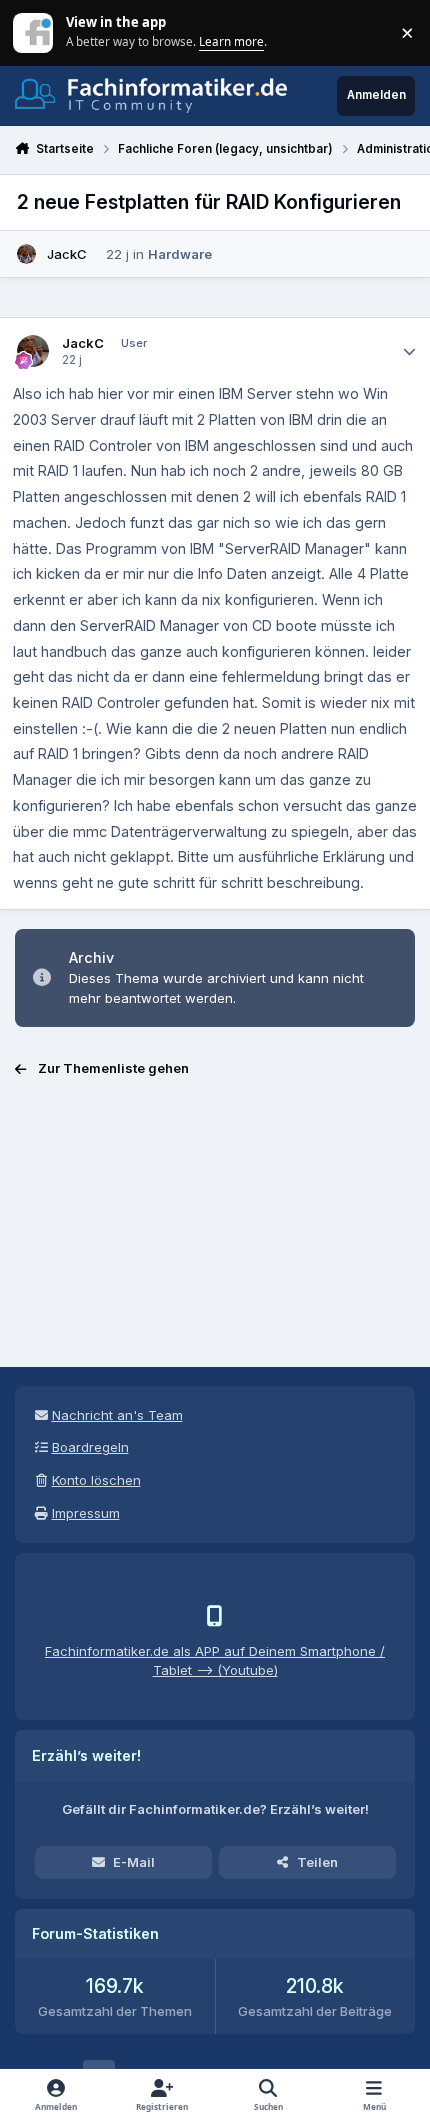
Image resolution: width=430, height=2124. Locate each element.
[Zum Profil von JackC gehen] (27, 254)
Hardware (180, 254)
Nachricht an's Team (117, 1415)
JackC (67, 254)
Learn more (34, 32)
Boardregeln (90, 1447)
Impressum (86, 1513)
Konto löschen (96, 1480)
